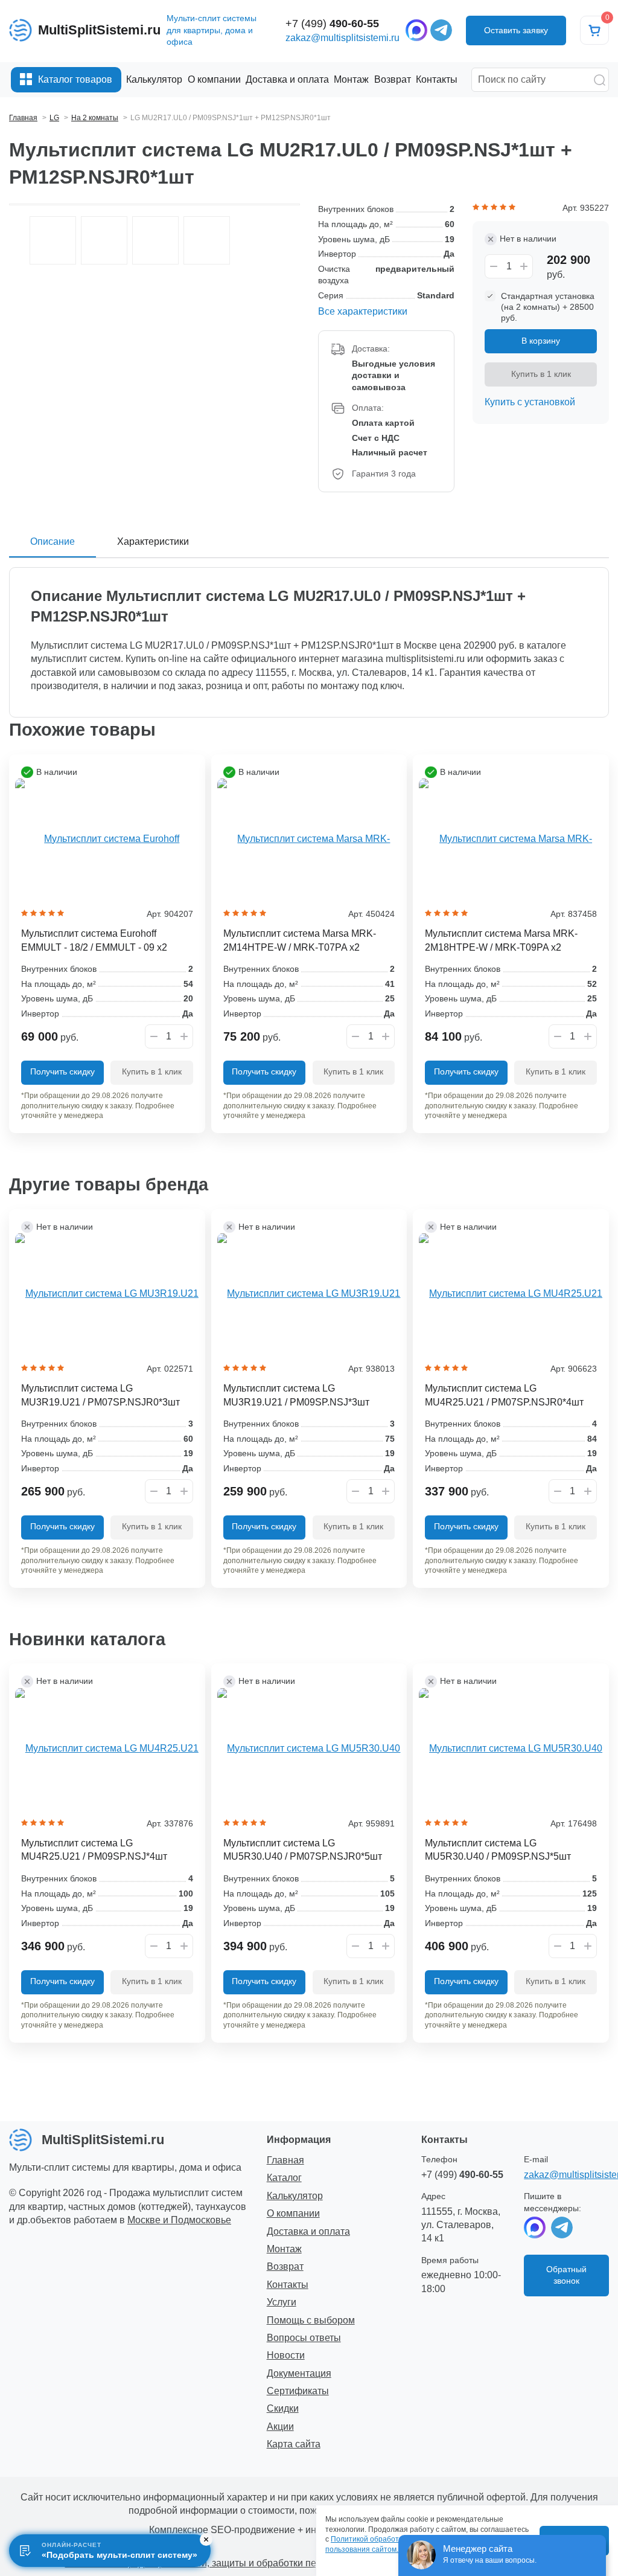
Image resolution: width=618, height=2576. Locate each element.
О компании (293, 2213)
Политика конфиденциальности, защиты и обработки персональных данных (236, 2563)
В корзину (541, 341)
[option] (53, 240)
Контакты (288, 2285)
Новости (286, 2355)
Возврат (285, 2266)
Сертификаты (298, 2391)
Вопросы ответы (304, 2338)
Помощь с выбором (311, 2320)
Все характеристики (363, 311)
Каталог (284, 2178)
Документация (299, 2373)
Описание (53, 541)
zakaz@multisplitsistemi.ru (342, 38)
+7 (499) (332, 24)
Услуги (282, 2302)
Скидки (283, 2408)
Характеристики (153, 541)
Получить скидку (62, 1071)
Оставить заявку (516, 30)
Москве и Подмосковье (179, 2220)
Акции (280, 2427)
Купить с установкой (530, 402)
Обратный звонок (566, 2275)
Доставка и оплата (308, 2231)
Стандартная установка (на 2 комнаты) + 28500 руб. (548, 307)
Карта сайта (294, 2444)
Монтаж (284, 2249)
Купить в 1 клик (541, 374)
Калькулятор (295, 2196)
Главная (285, 2160)
